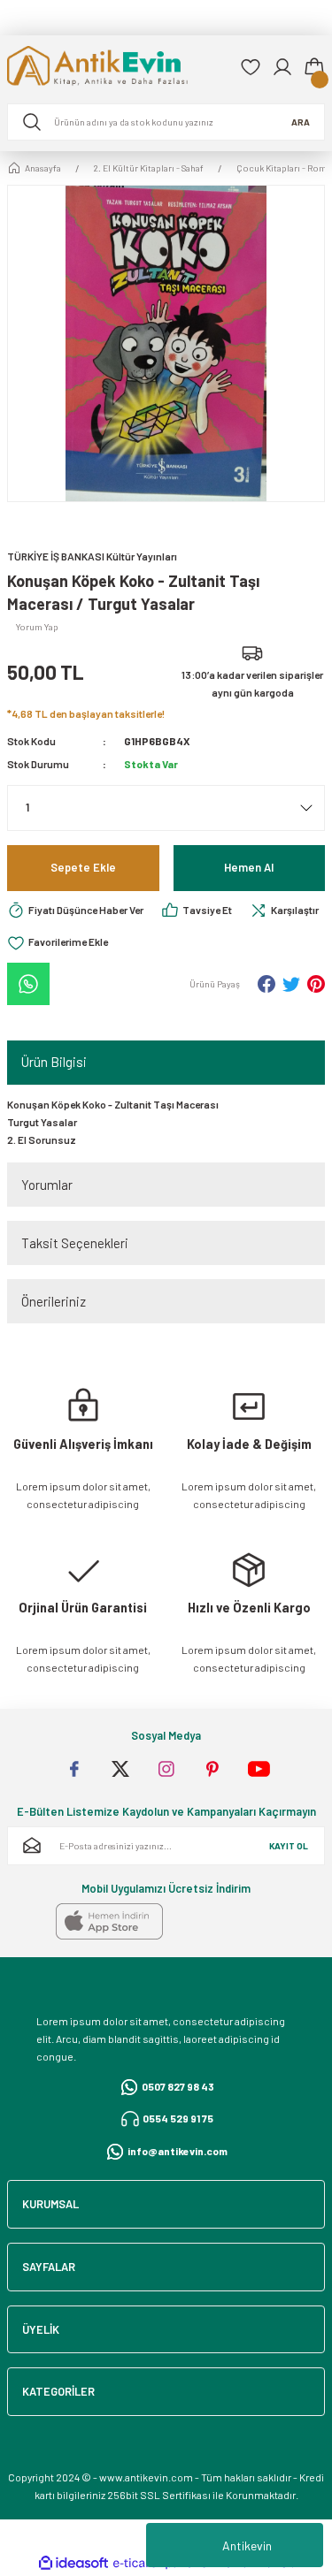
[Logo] (116, 68)
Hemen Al (249, 867)
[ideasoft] (73, 2564)
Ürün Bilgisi (54, 1062)
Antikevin (247, 2546)
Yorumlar (47, 1185)
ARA (301, 122)
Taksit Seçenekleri (75, 1243)
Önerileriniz (54, 1301)
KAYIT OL (289, 1846)
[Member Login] (282, 67)
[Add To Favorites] (58, 943)
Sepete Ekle (83, 867)
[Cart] (314, 67)
